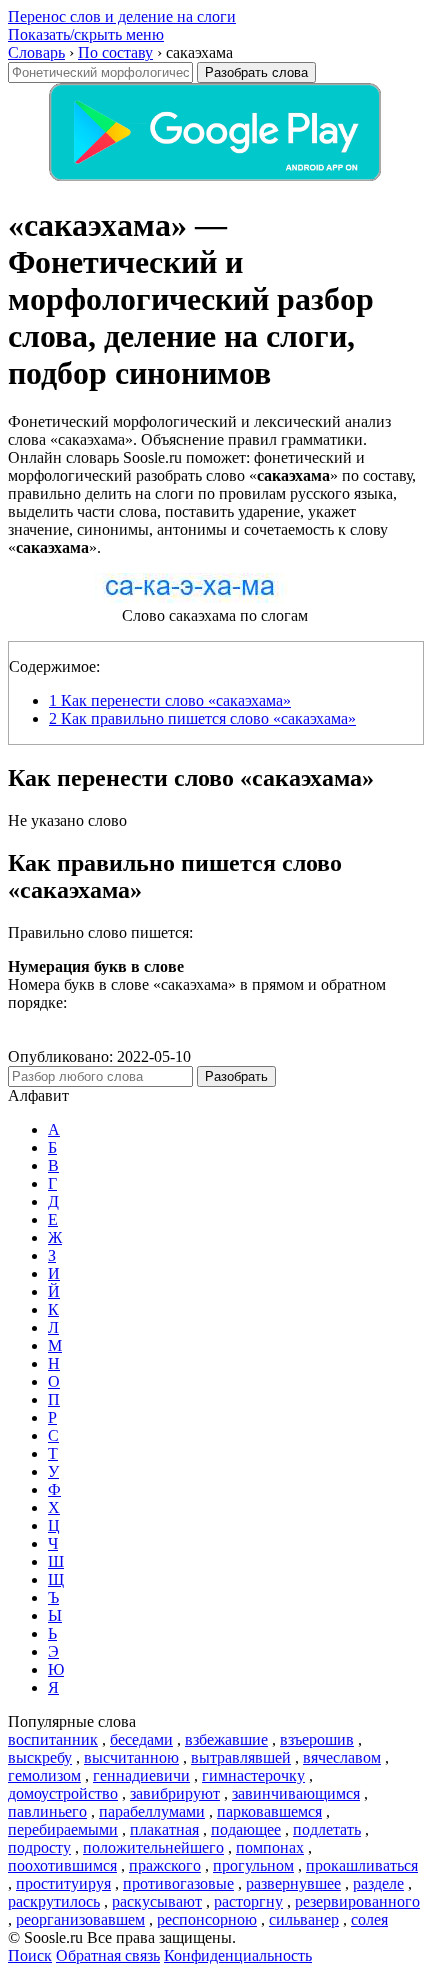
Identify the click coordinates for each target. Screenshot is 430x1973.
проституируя (63, 1883)
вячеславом (342, 1757)
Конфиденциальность (238, 1955)
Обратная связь (108, 1955)
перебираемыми (63, 1829)
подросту (39, 1847)
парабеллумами (152, 1811)
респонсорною (207, 1919)
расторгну (248, 1901)
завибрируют (175, 1793)
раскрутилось (54, 1901)
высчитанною (131, 1757)
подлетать (327, 1829)
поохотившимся (62, 1865)
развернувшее (293, 1883)
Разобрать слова (256, 72)
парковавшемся (269, 1811)
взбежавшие (226, 1739)
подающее (246, 1829)
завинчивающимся (296, 1793)
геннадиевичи (141, 1775)
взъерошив (317, 1739)
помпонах (270, 1847)
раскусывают (157, 1901)
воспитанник (53, 1739)
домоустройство (63, 1793)
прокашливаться (362, 1865)
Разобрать (236, 1076)
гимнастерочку (253, 1775)
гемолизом (44, 1775)
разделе (378, 1883)
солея (369, 1919)
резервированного (357, 1901)
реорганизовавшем (80, 1919)
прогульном (253, 1865)
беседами (141, 1739)
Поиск (30, 1955)
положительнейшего (153, 1847)
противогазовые (178, 1883)
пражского (165, 1865)
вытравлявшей (241, 1757)
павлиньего (47, 1811)
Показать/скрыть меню (86, 34)
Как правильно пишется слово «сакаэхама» (202, 718)
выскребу (40, 1757)
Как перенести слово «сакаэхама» (170, 700)
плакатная (164, 1829)
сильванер (304, 1919)
